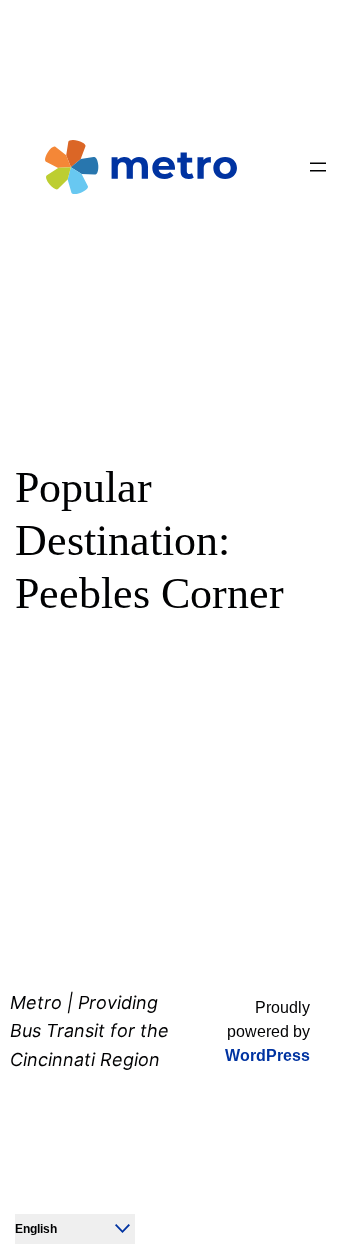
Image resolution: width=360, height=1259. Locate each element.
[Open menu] (318, 167)
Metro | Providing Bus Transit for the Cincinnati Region (89, 1031)
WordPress (267, 1055)
